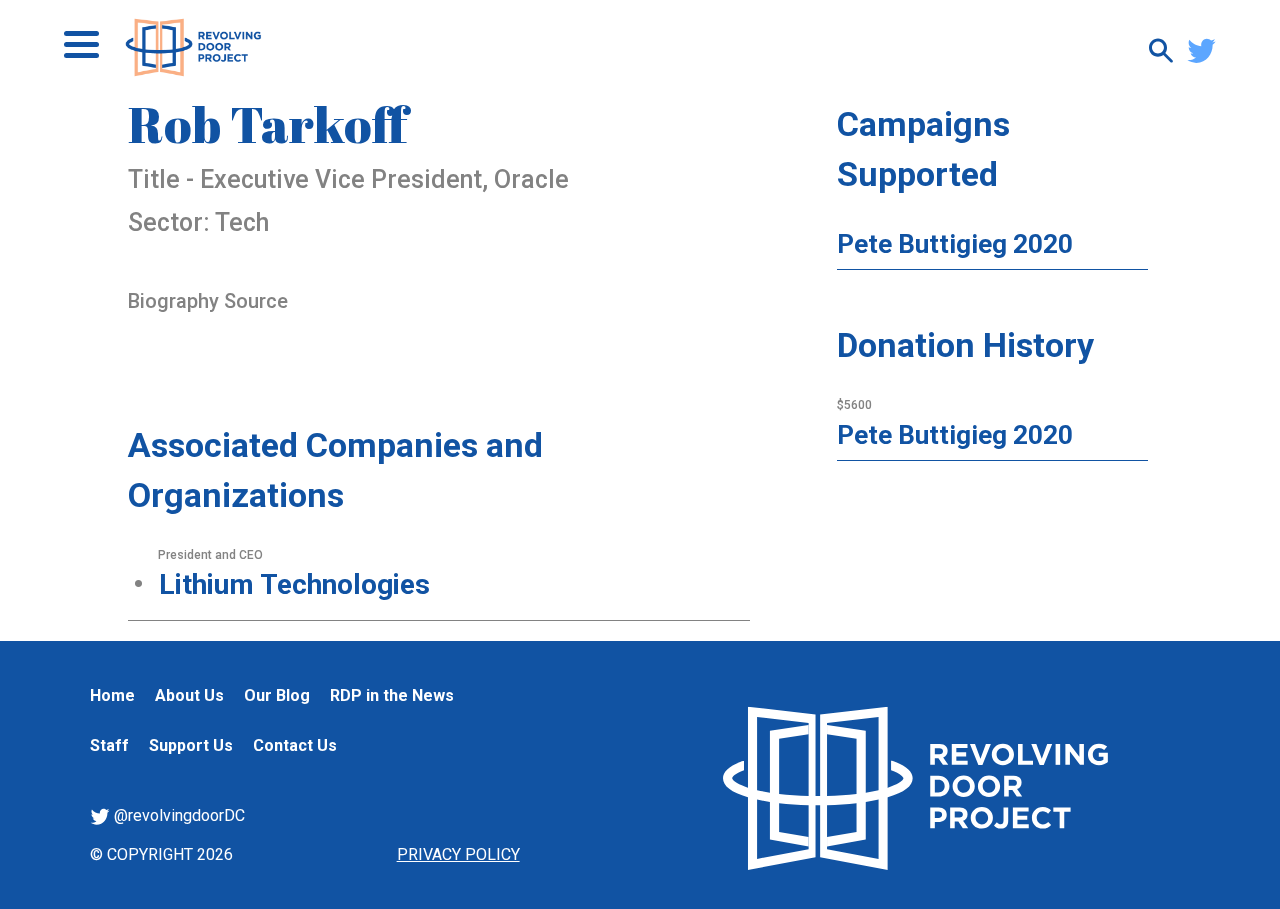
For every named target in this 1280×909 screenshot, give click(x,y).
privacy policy (458, 854)
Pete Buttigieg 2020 (955, 244)
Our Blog (277, 695)
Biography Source (208, 301)
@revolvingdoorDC (177, 815)
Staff (109, 745)
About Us (189, 695)
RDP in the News (392, 695)
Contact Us (295, 745)
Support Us (191, 745)
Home (112, 695)
